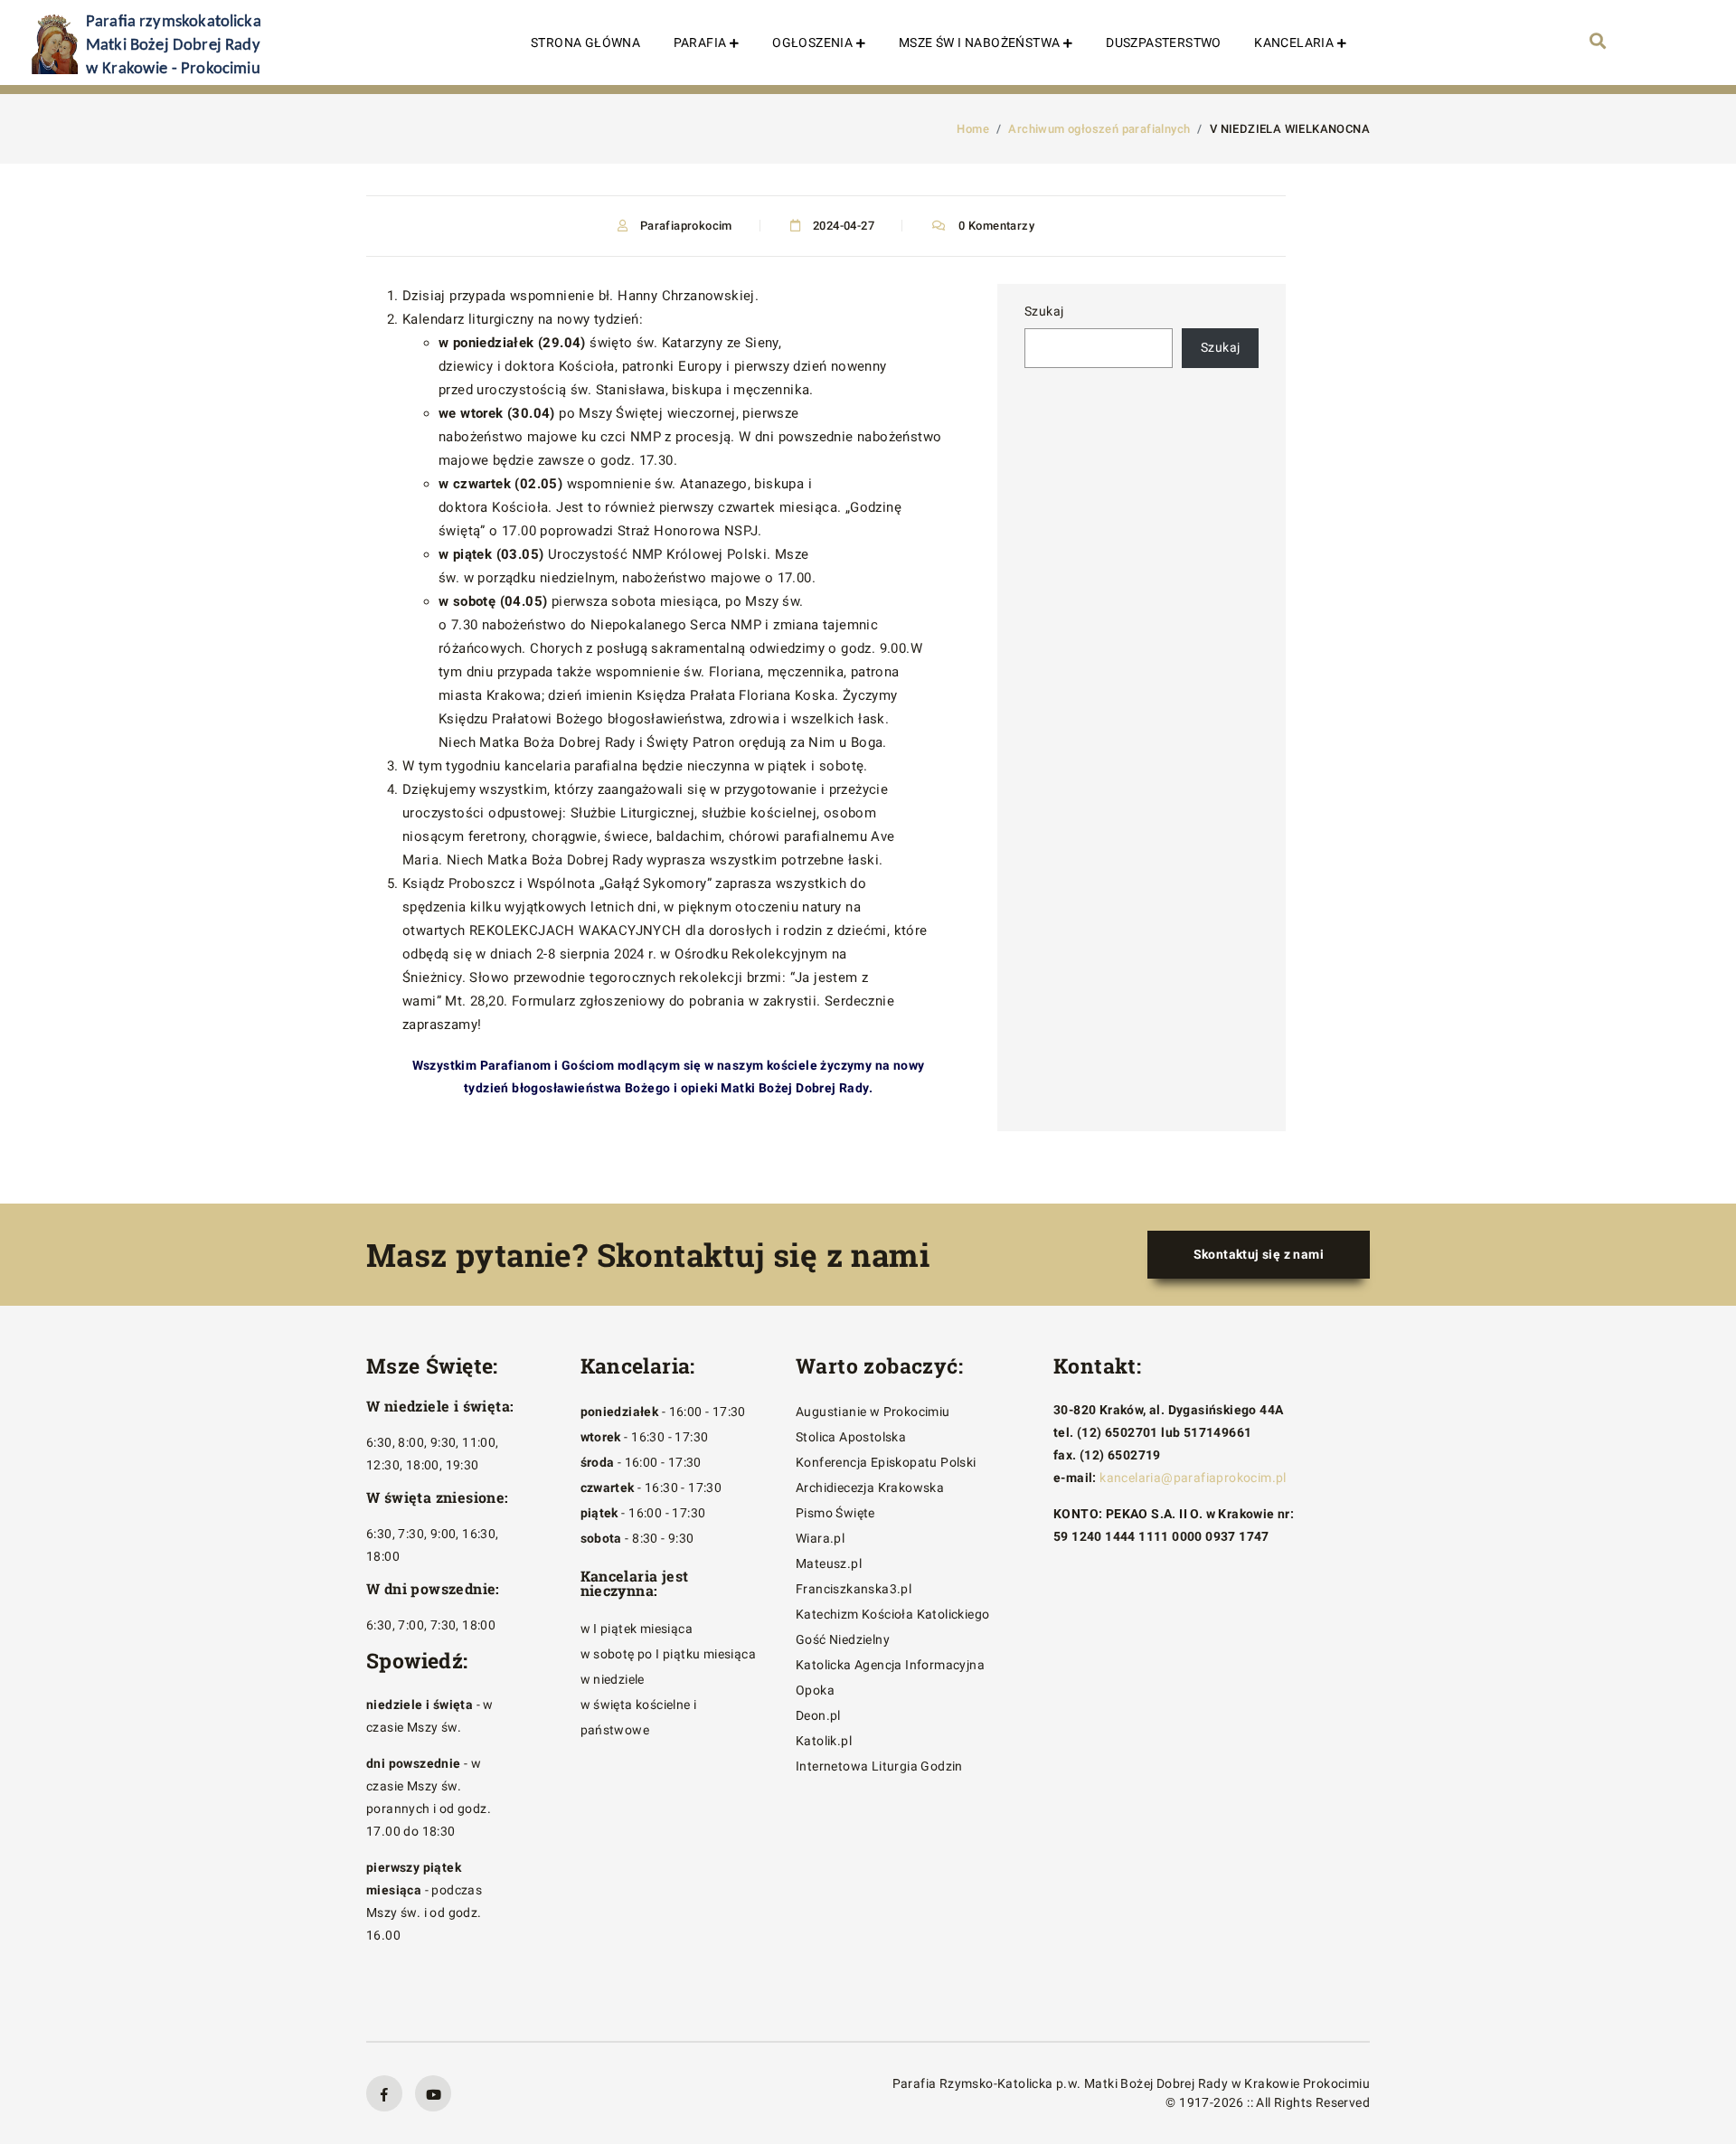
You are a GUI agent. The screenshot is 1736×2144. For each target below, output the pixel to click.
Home (973, 129)
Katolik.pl (824, 1741)
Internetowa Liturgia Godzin (879, 1766)
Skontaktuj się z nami (1259, 1254)
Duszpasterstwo (1164, 43)
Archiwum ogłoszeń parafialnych (1099, 129)
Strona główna (585, 43)
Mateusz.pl (829, 1563)
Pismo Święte (835, 1513)
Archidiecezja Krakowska (870, 1488)
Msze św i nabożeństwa (979, 43)
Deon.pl (818, 1715)
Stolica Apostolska (851, 1437)
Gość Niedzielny (843, 1639)
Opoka (815, 1690)
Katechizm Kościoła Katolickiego (892, 1614)
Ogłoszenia (812, 43)
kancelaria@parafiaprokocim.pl (1193, 1478)
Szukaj (1044, 311)
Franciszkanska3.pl (854, 1589)
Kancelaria (1294, 43)
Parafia (700, 43)
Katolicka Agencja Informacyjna (890, 1665)
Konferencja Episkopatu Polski (886, 1462)
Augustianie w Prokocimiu (873, 1412)
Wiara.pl (820, 1538)
